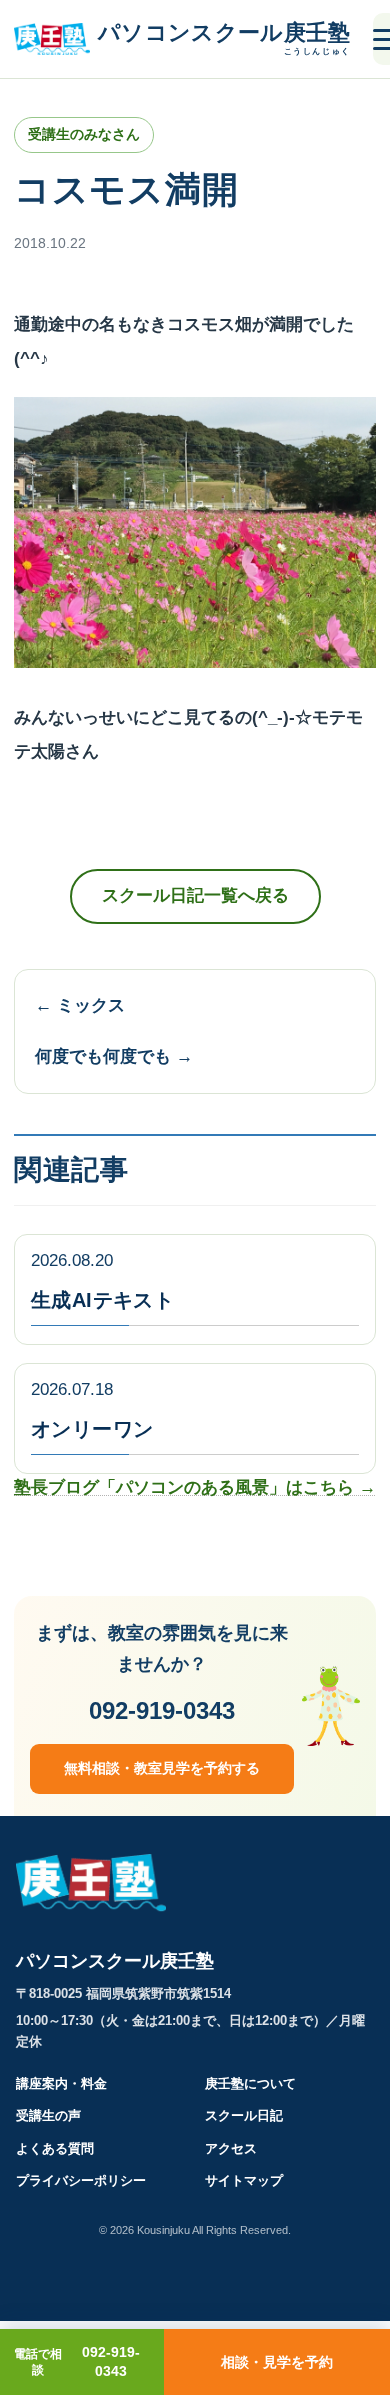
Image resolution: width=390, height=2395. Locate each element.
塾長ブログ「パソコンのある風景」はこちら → (195, 1487)
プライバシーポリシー (81, 2180)
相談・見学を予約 (277, 2362)
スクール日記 (244, 2115)
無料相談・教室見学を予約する (162, 1768)
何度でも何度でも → (114, 1056)
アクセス (231, 2148)
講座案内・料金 (61, 2083)
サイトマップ (244, 2180)
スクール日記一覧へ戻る (195, 895)
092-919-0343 (162, 1710)
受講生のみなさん (84, 134)
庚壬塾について (250, 2083)
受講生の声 (48, 2115)
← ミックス (80, 1005)
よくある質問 (55, 2148)
